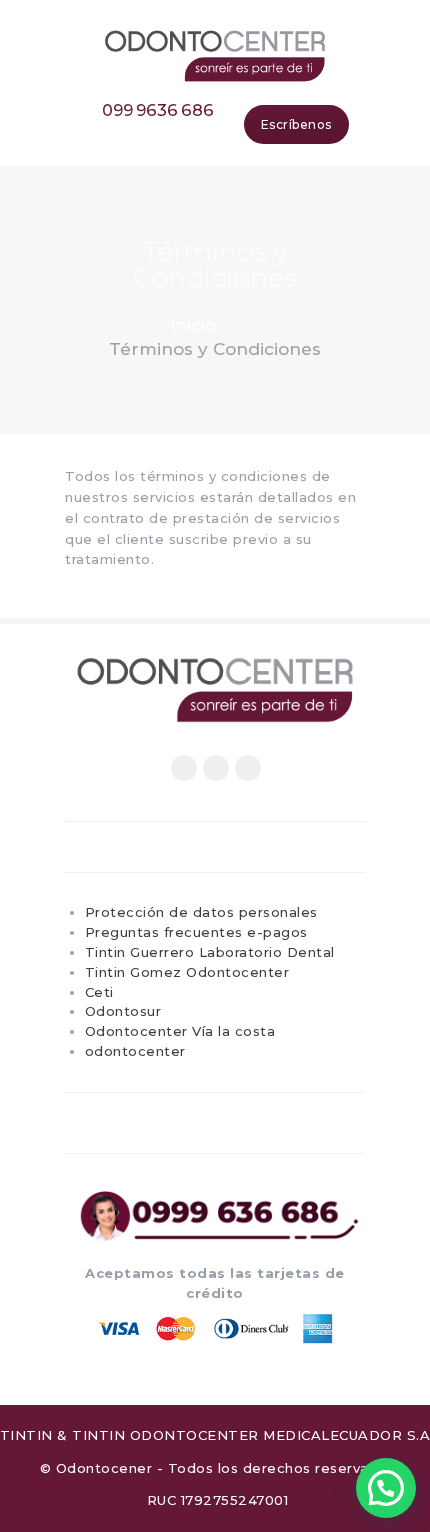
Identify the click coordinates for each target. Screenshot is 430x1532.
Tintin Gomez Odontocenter (187, 972)
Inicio (193, 325)
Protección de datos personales (201, 912)
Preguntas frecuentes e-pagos (196, 932)
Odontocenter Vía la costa (180, 1031)
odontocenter (135, 1051)
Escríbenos (296, 124)
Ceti (99, 992)
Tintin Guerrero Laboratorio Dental (210, 952)
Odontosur (123, 1011)
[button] (386, 1488)
